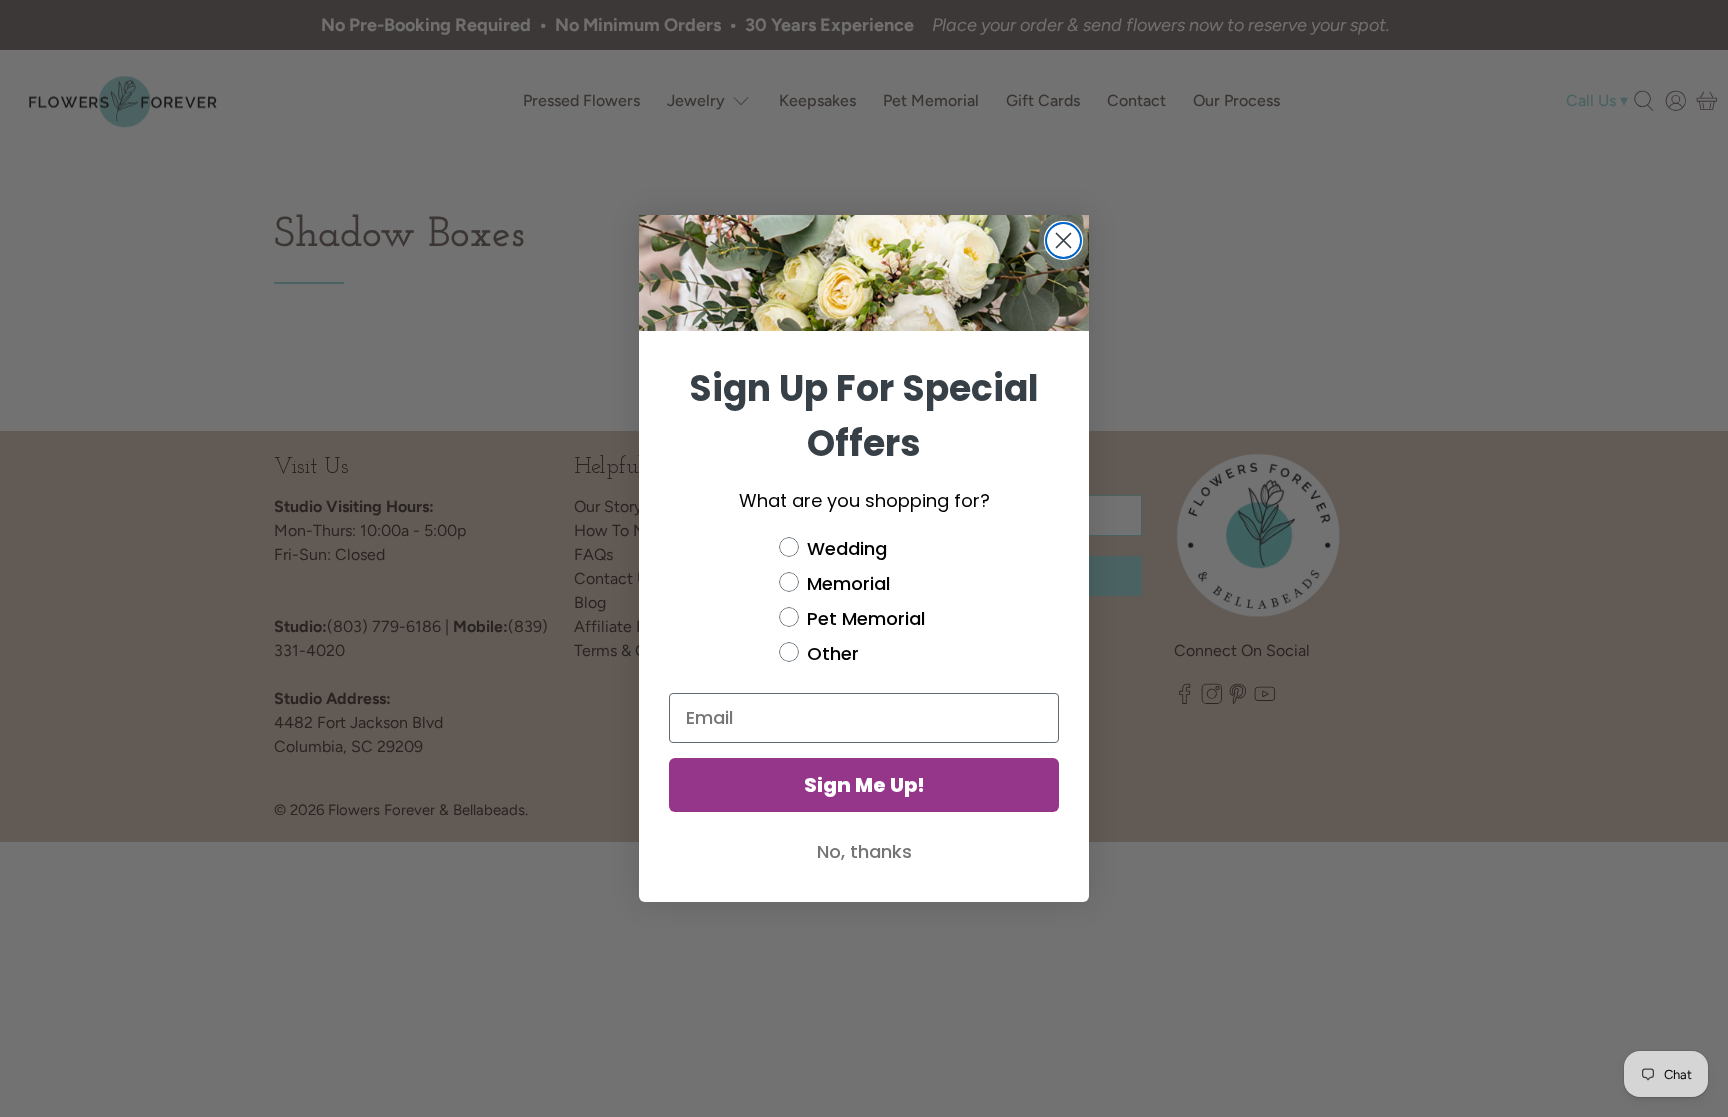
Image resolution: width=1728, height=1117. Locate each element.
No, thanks (864, 851)
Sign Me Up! (864, 785)
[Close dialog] (1063, 240)
